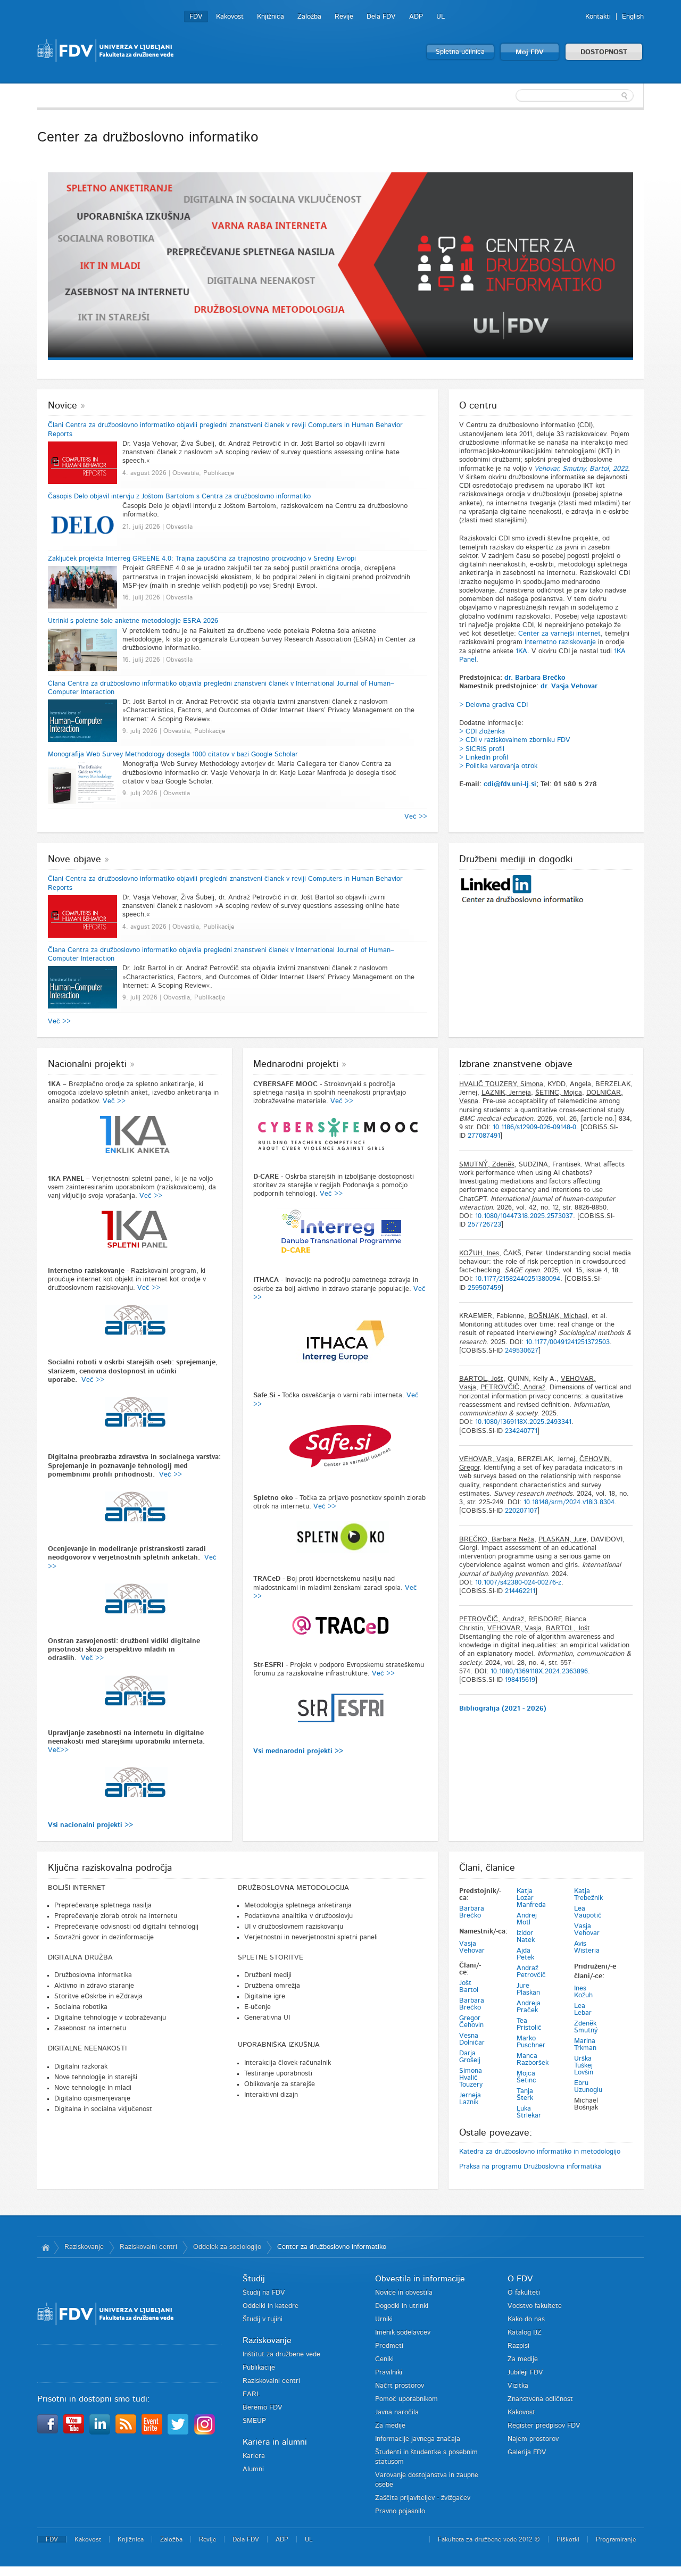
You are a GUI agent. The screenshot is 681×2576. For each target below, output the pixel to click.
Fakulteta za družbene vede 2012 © (489, 2539)
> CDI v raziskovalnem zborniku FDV (515, 740)
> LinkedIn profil (484, 758)
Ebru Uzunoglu (588, 2087)
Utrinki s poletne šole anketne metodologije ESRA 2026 (133, 621)
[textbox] (575, 96)
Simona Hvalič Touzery (471, 2078)
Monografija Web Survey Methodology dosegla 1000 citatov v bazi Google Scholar (173, 755)
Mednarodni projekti (296, 1064)
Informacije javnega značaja (418, 2439)
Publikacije (259, 2368)
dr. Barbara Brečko (535, 678)
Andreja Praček (529, 2007)
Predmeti (389, 2346)
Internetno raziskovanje (560, 642)
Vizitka (518, 2386)
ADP (416, 17)
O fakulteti (524, 2293)
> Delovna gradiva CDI (493, 705)
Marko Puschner (531, 2042)
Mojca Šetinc (526, 2077)
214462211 (520, 1591)
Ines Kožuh (583, 1992)
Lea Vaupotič (588, 1912)
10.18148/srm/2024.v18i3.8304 (569, 1502)
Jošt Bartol (469, 1987)
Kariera (254, 2456)
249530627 (522, 1351)
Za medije (390, 2426)
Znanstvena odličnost (540, 2399)
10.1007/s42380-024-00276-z (518, 1583)
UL (441, 17)
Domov (45, 2247)
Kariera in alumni (275, 2442)
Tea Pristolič (529, 2024)
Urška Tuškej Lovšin (584, 2066)
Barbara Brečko (472, 1912)
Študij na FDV (264, 2293)
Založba (309, 17)
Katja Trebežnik (588, 1895)
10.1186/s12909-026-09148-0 (534, 1127)
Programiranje (616, 2539)
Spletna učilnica (460, 52)
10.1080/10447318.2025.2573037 (524, 1216)
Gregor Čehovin (471, 2022)
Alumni (253, 2469)
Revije (344, 17)
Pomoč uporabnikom (406, 2399)
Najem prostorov (533, 2439)
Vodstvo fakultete (535, 2306)
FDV (196, 17)
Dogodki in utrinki (402, 2306)
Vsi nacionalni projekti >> (90, 1825)
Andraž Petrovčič (531, 1972)
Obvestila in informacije (420, 2279)
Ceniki (384, 2359)
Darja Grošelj (470, 2057)
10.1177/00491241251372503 (568, 1342)
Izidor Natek (526, 1937)
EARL (251, 2394)
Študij (254, 2279)
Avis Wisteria (587, 1947)
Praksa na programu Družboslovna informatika (530, 2167)
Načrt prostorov (400, 2386)
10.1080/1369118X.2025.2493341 (523, 1422)
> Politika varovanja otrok (498, 766)
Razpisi (518, 2346)
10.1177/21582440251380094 (518, 1279)
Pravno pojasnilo (400, 2511)
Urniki (384, 2319)
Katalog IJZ (525, 2333)
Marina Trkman (585, 2045)
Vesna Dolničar (472, 2039)
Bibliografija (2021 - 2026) (503, 1709)
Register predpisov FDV (544, 2426)
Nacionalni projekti (87, 1064)
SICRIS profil (485, 749)
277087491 (484, 1136)
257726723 (484, 1225)
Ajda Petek (525, 1954)
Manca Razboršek (533, 2060)
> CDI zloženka (482, 732)
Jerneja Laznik (470, 2099)
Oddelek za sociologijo (227, 2247)
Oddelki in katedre (271, 2306)
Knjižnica (271, 17)
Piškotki (568, 2539)
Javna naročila (397, 2412)
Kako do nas (526, 2319)
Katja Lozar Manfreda (531, 1898)
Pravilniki (389, 2373)
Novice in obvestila (404, 2293)
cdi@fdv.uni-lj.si (510, 784)
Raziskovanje (84, 2247)
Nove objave (74, 860)
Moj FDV (530, 52)
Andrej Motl (527, 1919)
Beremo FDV (263, 2408)
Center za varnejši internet (559, 634)
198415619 (520, 1680)
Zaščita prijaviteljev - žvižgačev (423, 2498)
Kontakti (598, 17)
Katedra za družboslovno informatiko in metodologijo (540, 2152)
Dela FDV (381, 17)
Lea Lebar (583, 2010)
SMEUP (254, 2421)
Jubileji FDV (525, 2373)
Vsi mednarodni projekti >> (298, 1751)
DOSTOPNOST (604, 52)
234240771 (521, 1431)
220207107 (521, 1511)
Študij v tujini (263, 2319)
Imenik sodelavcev (403, 2333)
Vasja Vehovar (472, 1947)
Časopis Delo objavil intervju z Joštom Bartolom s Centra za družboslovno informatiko (179, 497)
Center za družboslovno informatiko (332, 2247)
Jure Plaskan (528, 1989)
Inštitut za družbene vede (281, 2354)
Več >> (416, 817)
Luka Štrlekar (529, 2112)
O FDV (520, 2279)
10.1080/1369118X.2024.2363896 (539, 1672)
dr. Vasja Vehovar (569, 686)
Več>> (58, 1750)
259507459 (484, 1288)
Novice (63, 406)
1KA (521, 651)
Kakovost (230, 17)
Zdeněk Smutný (586, 2027)
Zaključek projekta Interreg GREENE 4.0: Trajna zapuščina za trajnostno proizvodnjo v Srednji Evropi (202, 559)
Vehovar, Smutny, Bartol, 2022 (581, 469)
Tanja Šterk (525, 2095)
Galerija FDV (527, 2452)
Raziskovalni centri (148, 2247)
